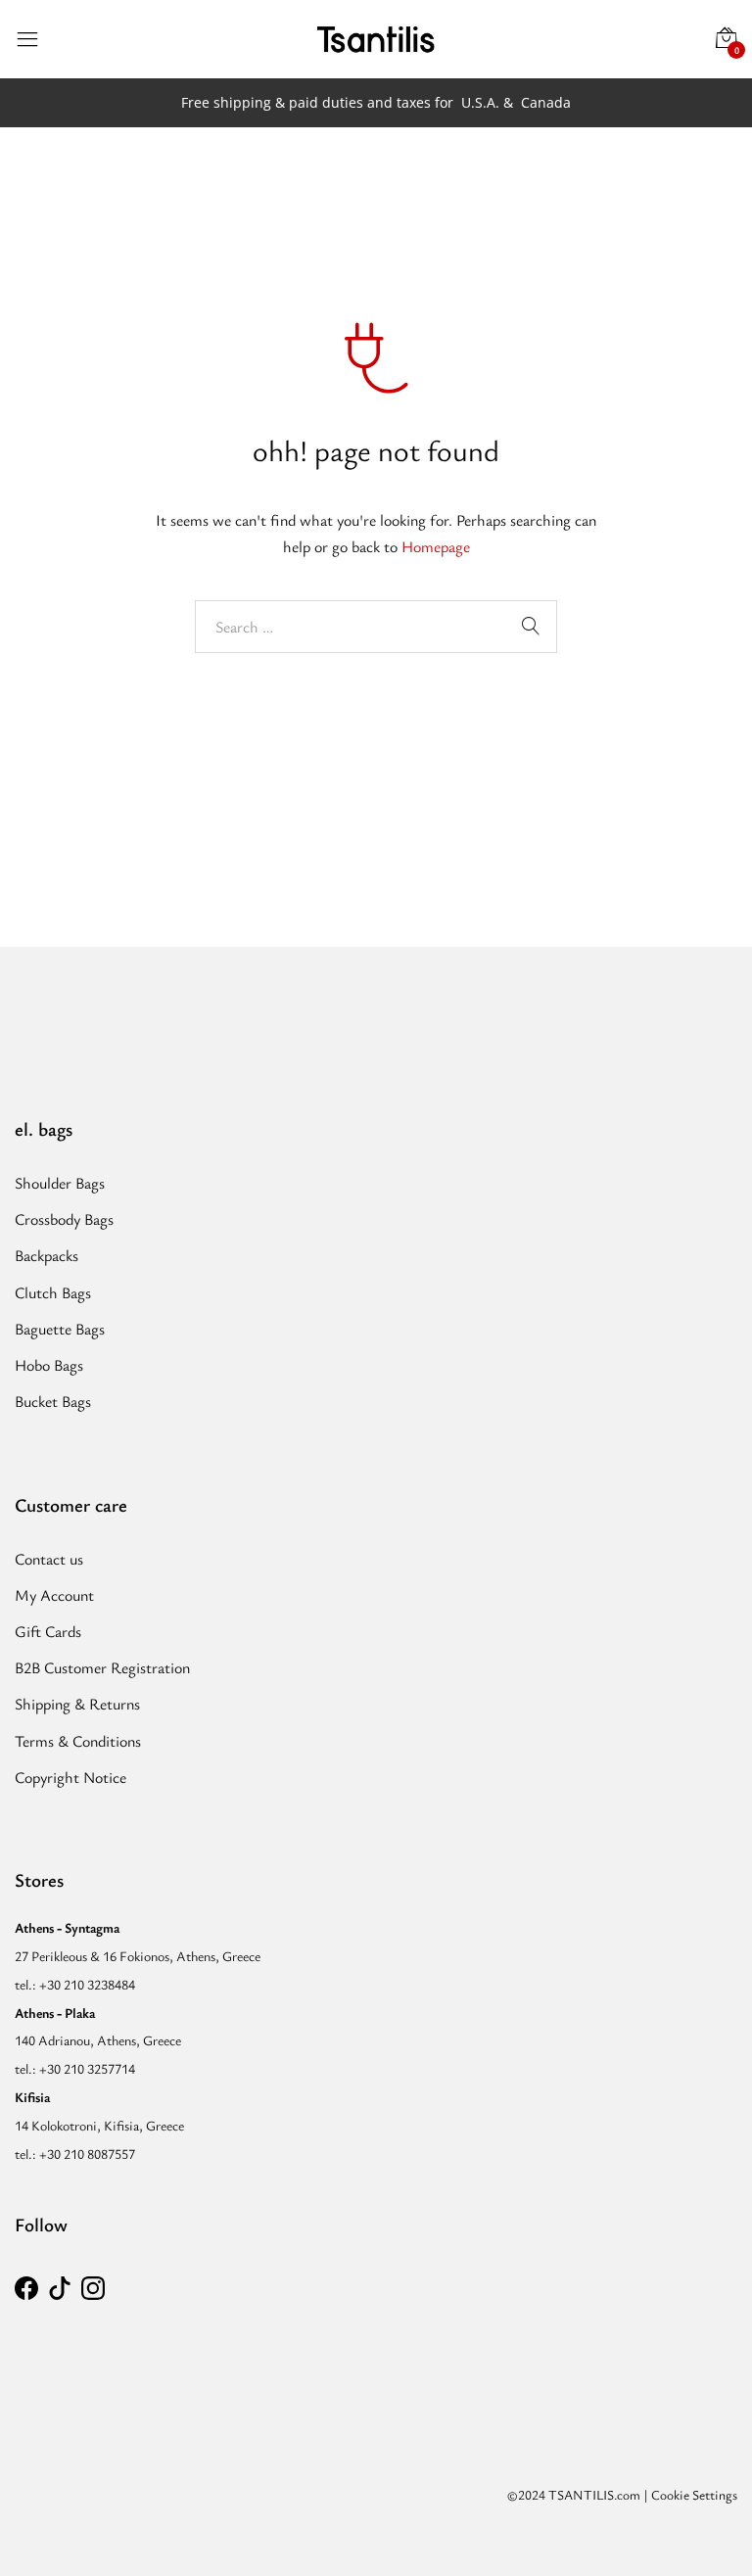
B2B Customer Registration (102, 1667)
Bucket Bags (53, 1401)
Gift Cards (48, 1631)
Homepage (436, 546)
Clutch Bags (53, 1292)
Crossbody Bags (64, 1219)
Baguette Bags (60, 1329)
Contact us (49, 1559)
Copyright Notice (70, 1777)
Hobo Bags (49, 1365)
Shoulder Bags (60, 1183)
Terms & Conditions (78, 1741)
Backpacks (47, 1255)
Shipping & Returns (77, 1704)
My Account (54, 1595)
